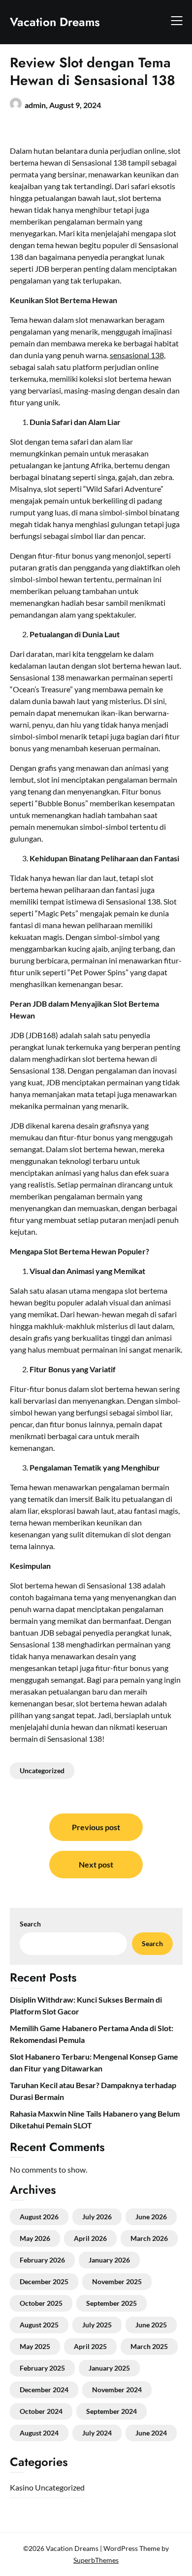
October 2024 (41, 2411)
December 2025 (44, 2281)
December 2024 (44, 2390)
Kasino (22, 2487)
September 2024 (112, 2411)
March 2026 (149, 2238)
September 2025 (112, 2303)
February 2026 (42, 2260)
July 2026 (97, 2217)
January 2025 (109, 2368)
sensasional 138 (137, 355)
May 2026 (35, 2238)
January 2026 (109, 2260)
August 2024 (39, 2433)
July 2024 (97, 2433)
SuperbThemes (96, 2560)
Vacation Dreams (55, 22)
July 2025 (97, 2325)
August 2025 (39, 2325)
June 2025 (151, 2325)
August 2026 (39, 2217)
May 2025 (35, 2346)
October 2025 (41, 2303)
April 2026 (90, 2238)
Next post (96, 1864)
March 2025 (149, 2346)
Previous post (96, 1827)
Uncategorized (42, 1770)
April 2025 (90, 2346)
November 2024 (117, 2390)
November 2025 (117, 2281)
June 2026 (151, 2217)
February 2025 (42, 2368)
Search (30, 1924)
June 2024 (151, 2433)
